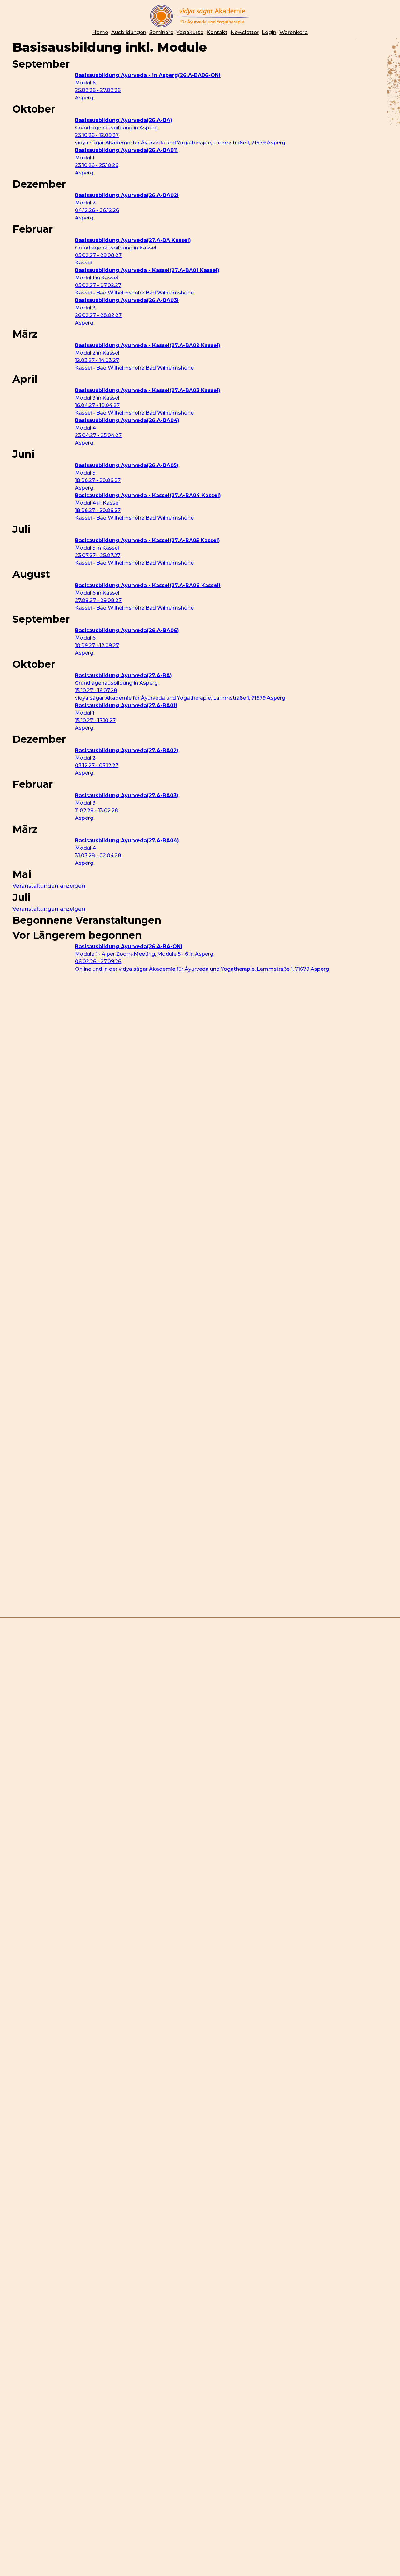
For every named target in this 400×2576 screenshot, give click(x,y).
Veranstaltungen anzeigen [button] (49, 886)
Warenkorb (294, 32)
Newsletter (245, 32)
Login (269, 32)
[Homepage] (200, 16)
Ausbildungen (129, 32)
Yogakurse (190, 32)
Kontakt (217, 32)
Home (100, 32)
